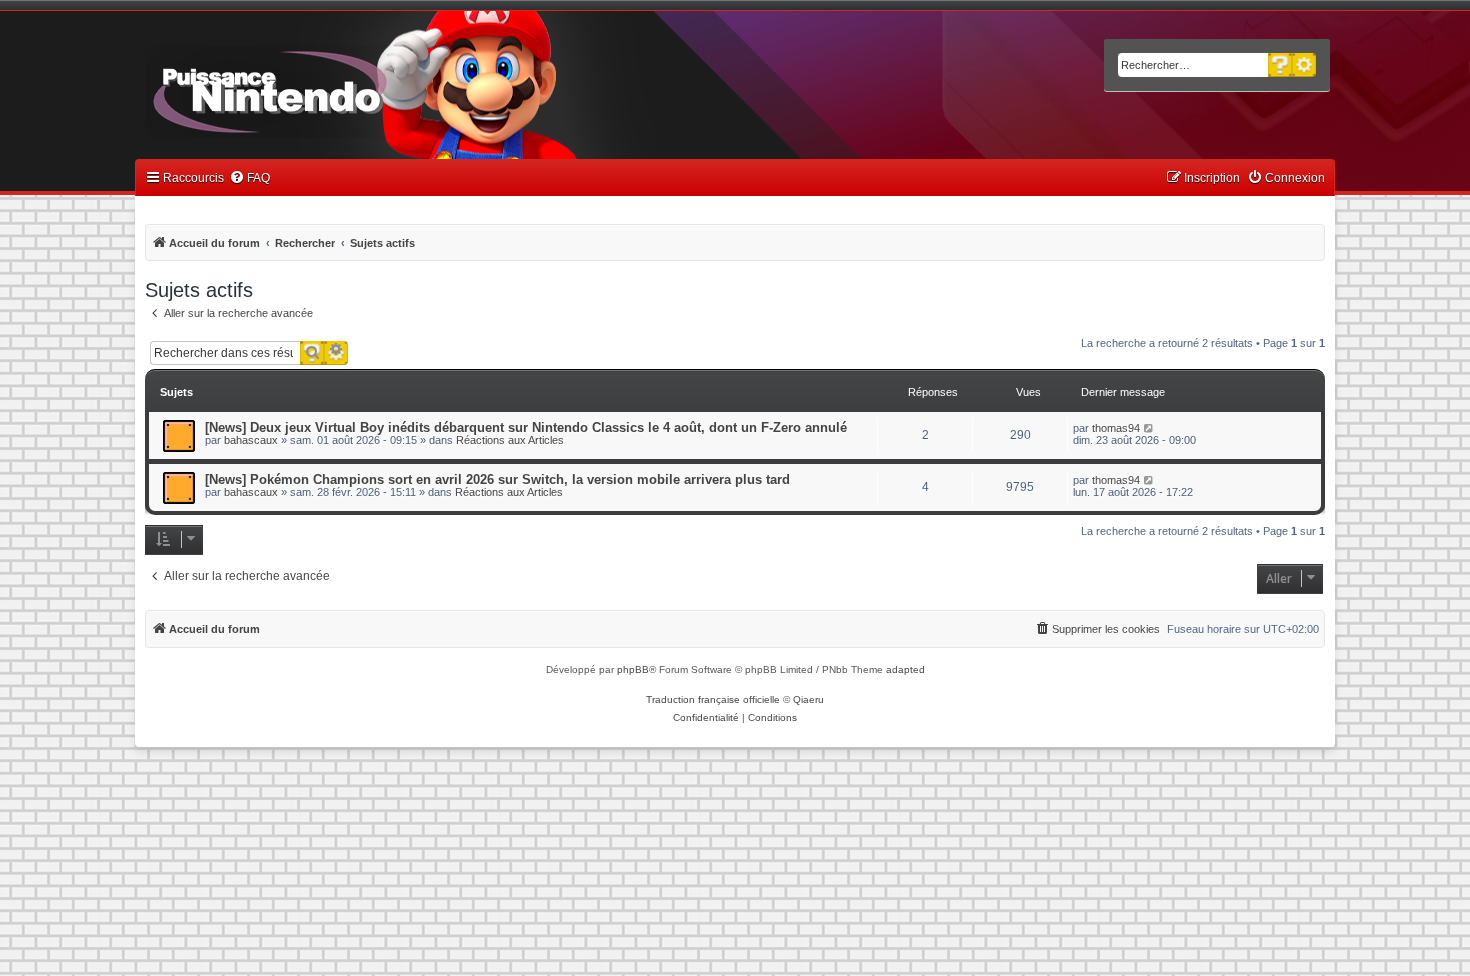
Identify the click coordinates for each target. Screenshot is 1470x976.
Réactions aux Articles (510, 440)
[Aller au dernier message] (1149, 428)
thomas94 (1116, 428)
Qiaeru (808, 699)
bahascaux (251, 440)
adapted (905, 669)
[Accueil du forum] (325, 88)
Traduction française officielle (713, 699)
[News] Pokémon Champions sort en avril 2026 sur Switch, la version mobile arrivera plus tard (497, 479)
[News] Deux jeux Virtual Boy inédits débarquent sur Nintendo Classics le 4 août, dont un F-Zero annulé (526, 427)
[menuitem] (249, 178)
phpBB (633, 669)
